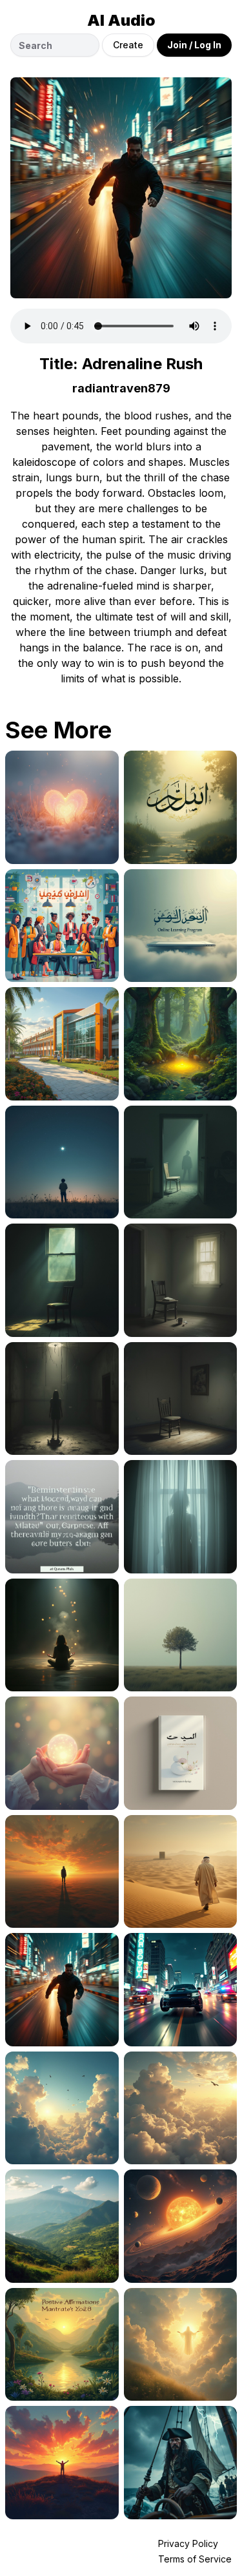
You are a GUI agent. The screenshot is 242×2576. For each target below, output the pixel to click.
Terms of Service (195, 2559)
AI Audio (121, 20)
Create (128, 45)
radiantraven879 (121, 388)
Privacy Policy (188, 2543)
